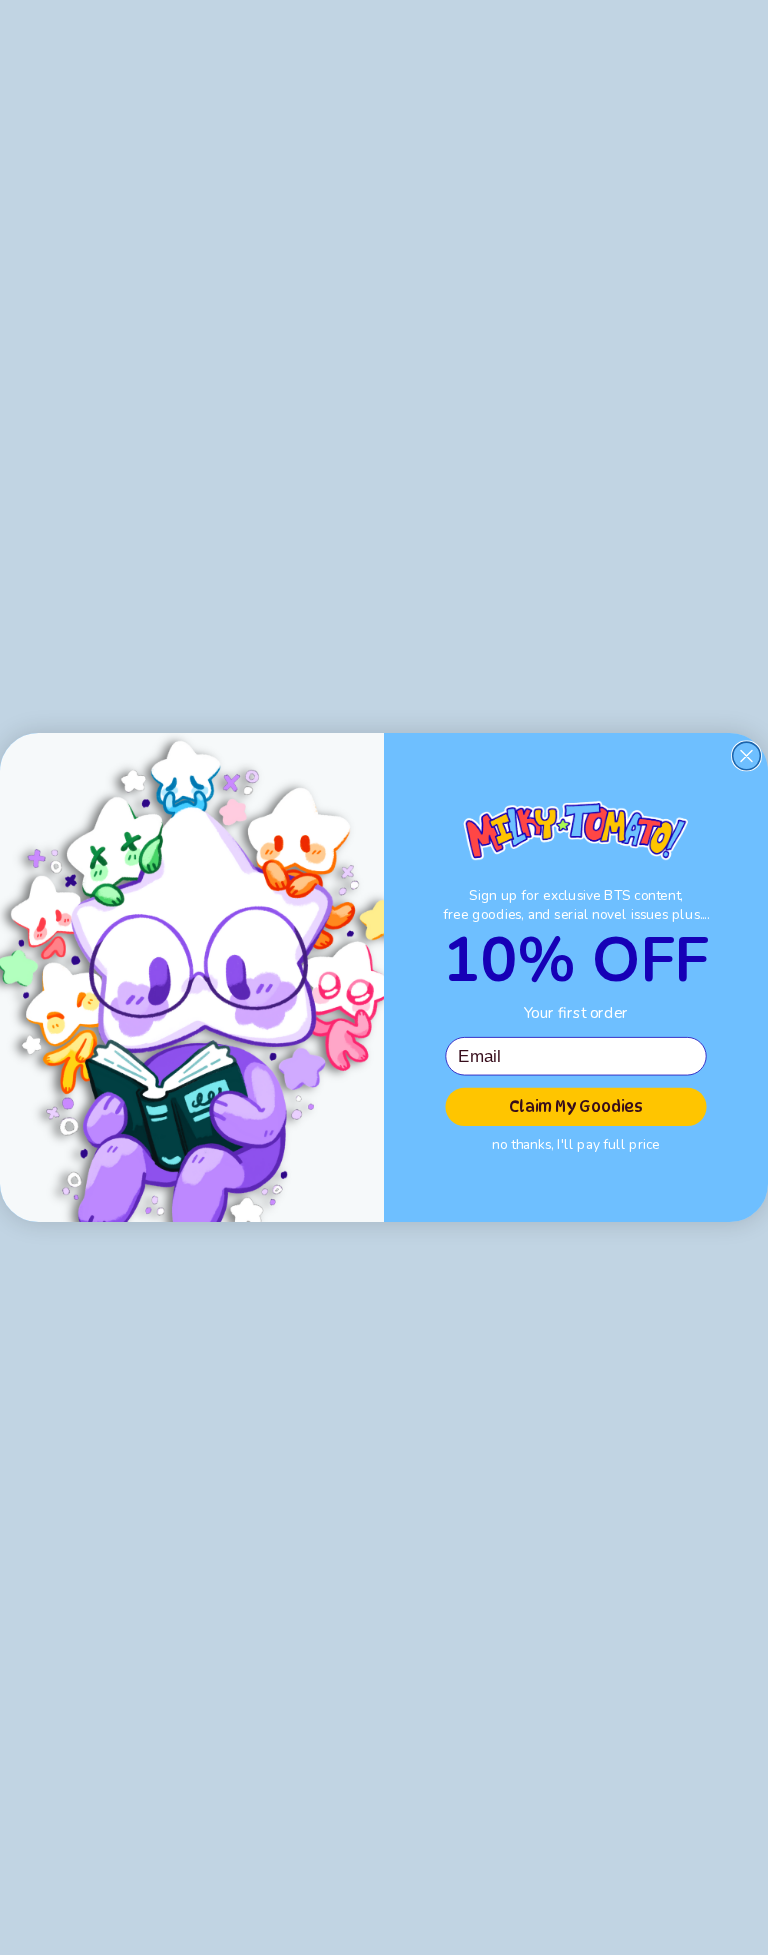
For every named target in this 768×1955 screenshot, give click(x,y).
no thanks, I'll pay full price (576, 1145)
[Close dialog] (747, 756)
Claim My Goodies (576, 1107)
